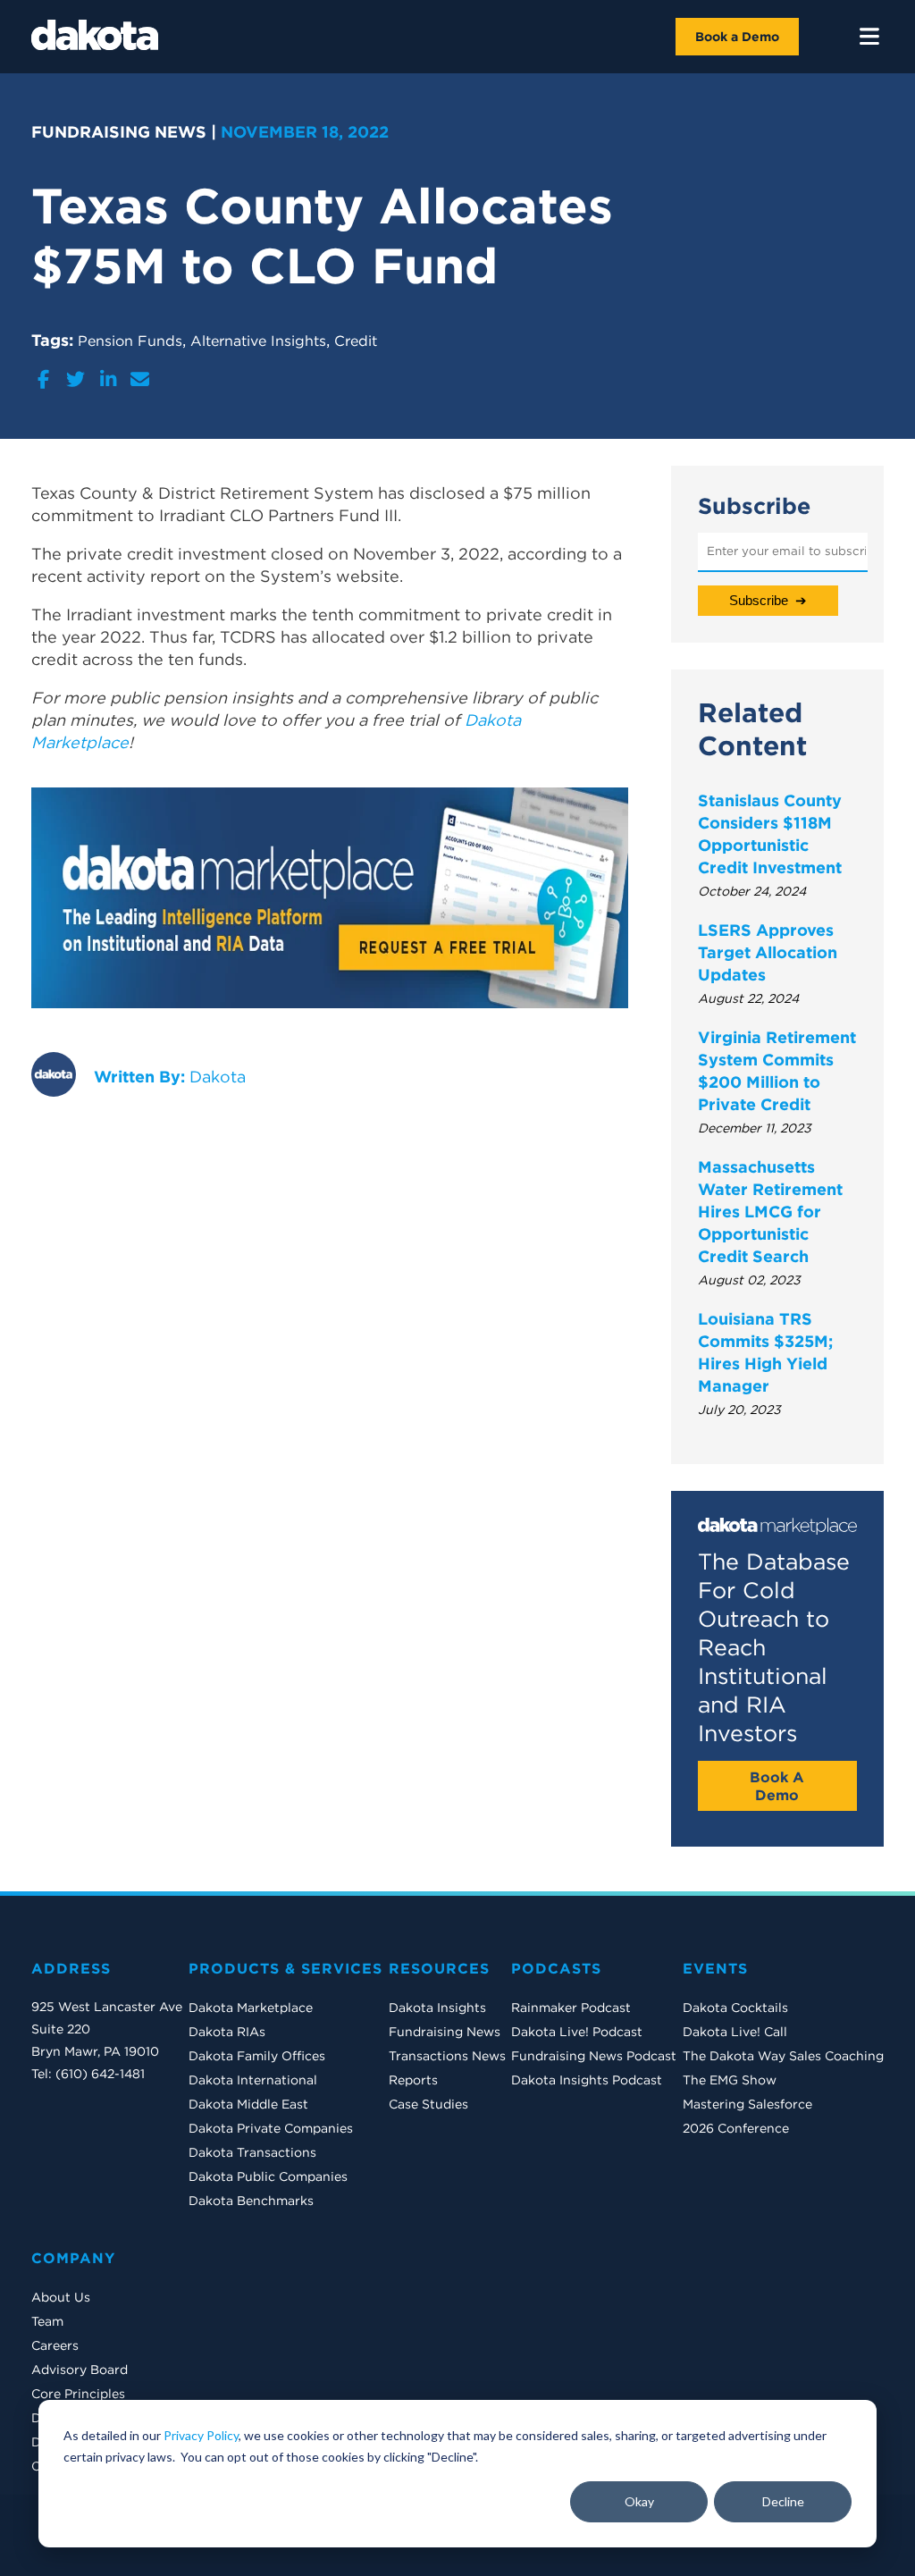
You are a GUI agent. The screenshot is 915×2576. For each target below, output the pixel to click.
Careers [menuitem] (55, 2345)
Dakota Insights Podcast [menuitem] (587, 2080)
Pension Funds (130, 341)
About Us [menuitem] (61, 2297)
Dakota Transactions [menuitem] (252, 2152)
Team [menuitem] (47, 2321)
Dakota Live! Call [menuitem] (735, 2032)
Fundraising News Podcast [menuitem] (594, 2056)
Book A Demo (777, 1786)
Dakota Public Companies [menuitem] (268, 2176)
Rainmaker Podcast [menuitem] (571, 2008)
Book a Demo (737, 37)
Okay (639, 2501)
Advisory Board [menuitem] (80, 2370)
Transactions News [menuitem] (447, 2056)
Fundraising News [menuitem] (445, 2032)
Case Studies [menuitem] (428, 2104)
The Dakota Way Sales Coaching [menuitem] (783, 2056)
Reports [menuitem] (413, 2080)
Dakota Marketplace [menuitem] (251, 2008)
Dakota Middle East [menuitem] (248, 2104)
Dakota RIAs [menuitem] (227, 2032)
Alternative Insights (258, 341)
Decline (783, 2501)
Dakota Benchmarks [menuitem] (251, 2201)
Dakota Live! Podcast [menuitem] (577, 2032)
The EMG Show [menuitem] (730, 2080)
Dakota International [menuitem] (253, 2080)
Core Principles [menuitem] (78, 2394)
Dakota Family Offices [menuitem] (257, 2056)
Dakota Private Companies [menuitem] (271, 2128)
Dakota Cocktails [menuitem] (735, 2008)
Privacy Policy (201, 2435)
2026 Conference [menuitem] (736, 2128)
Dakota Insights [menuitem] (437, 2008)
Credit (356, 341)
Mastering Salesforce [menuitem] (747, 2104)
